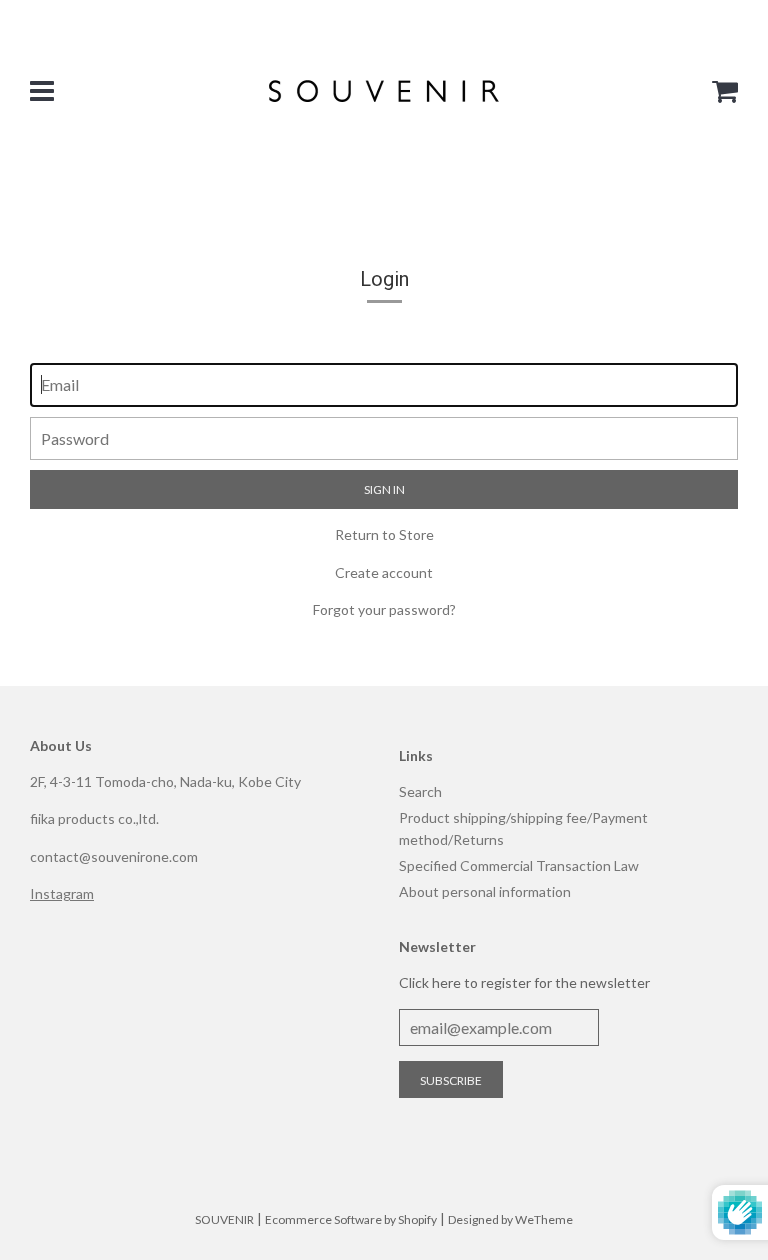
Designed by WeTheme (510, 1219)
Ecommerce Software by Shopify (351, 1219)
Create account (384, 572)
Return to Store (384, 534)
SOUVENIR (224, 1219)
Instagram (62, 893)
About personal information (485, 891)
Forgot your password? (384, 609)
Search (420, 791)
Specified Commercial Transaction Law (519, 865)
